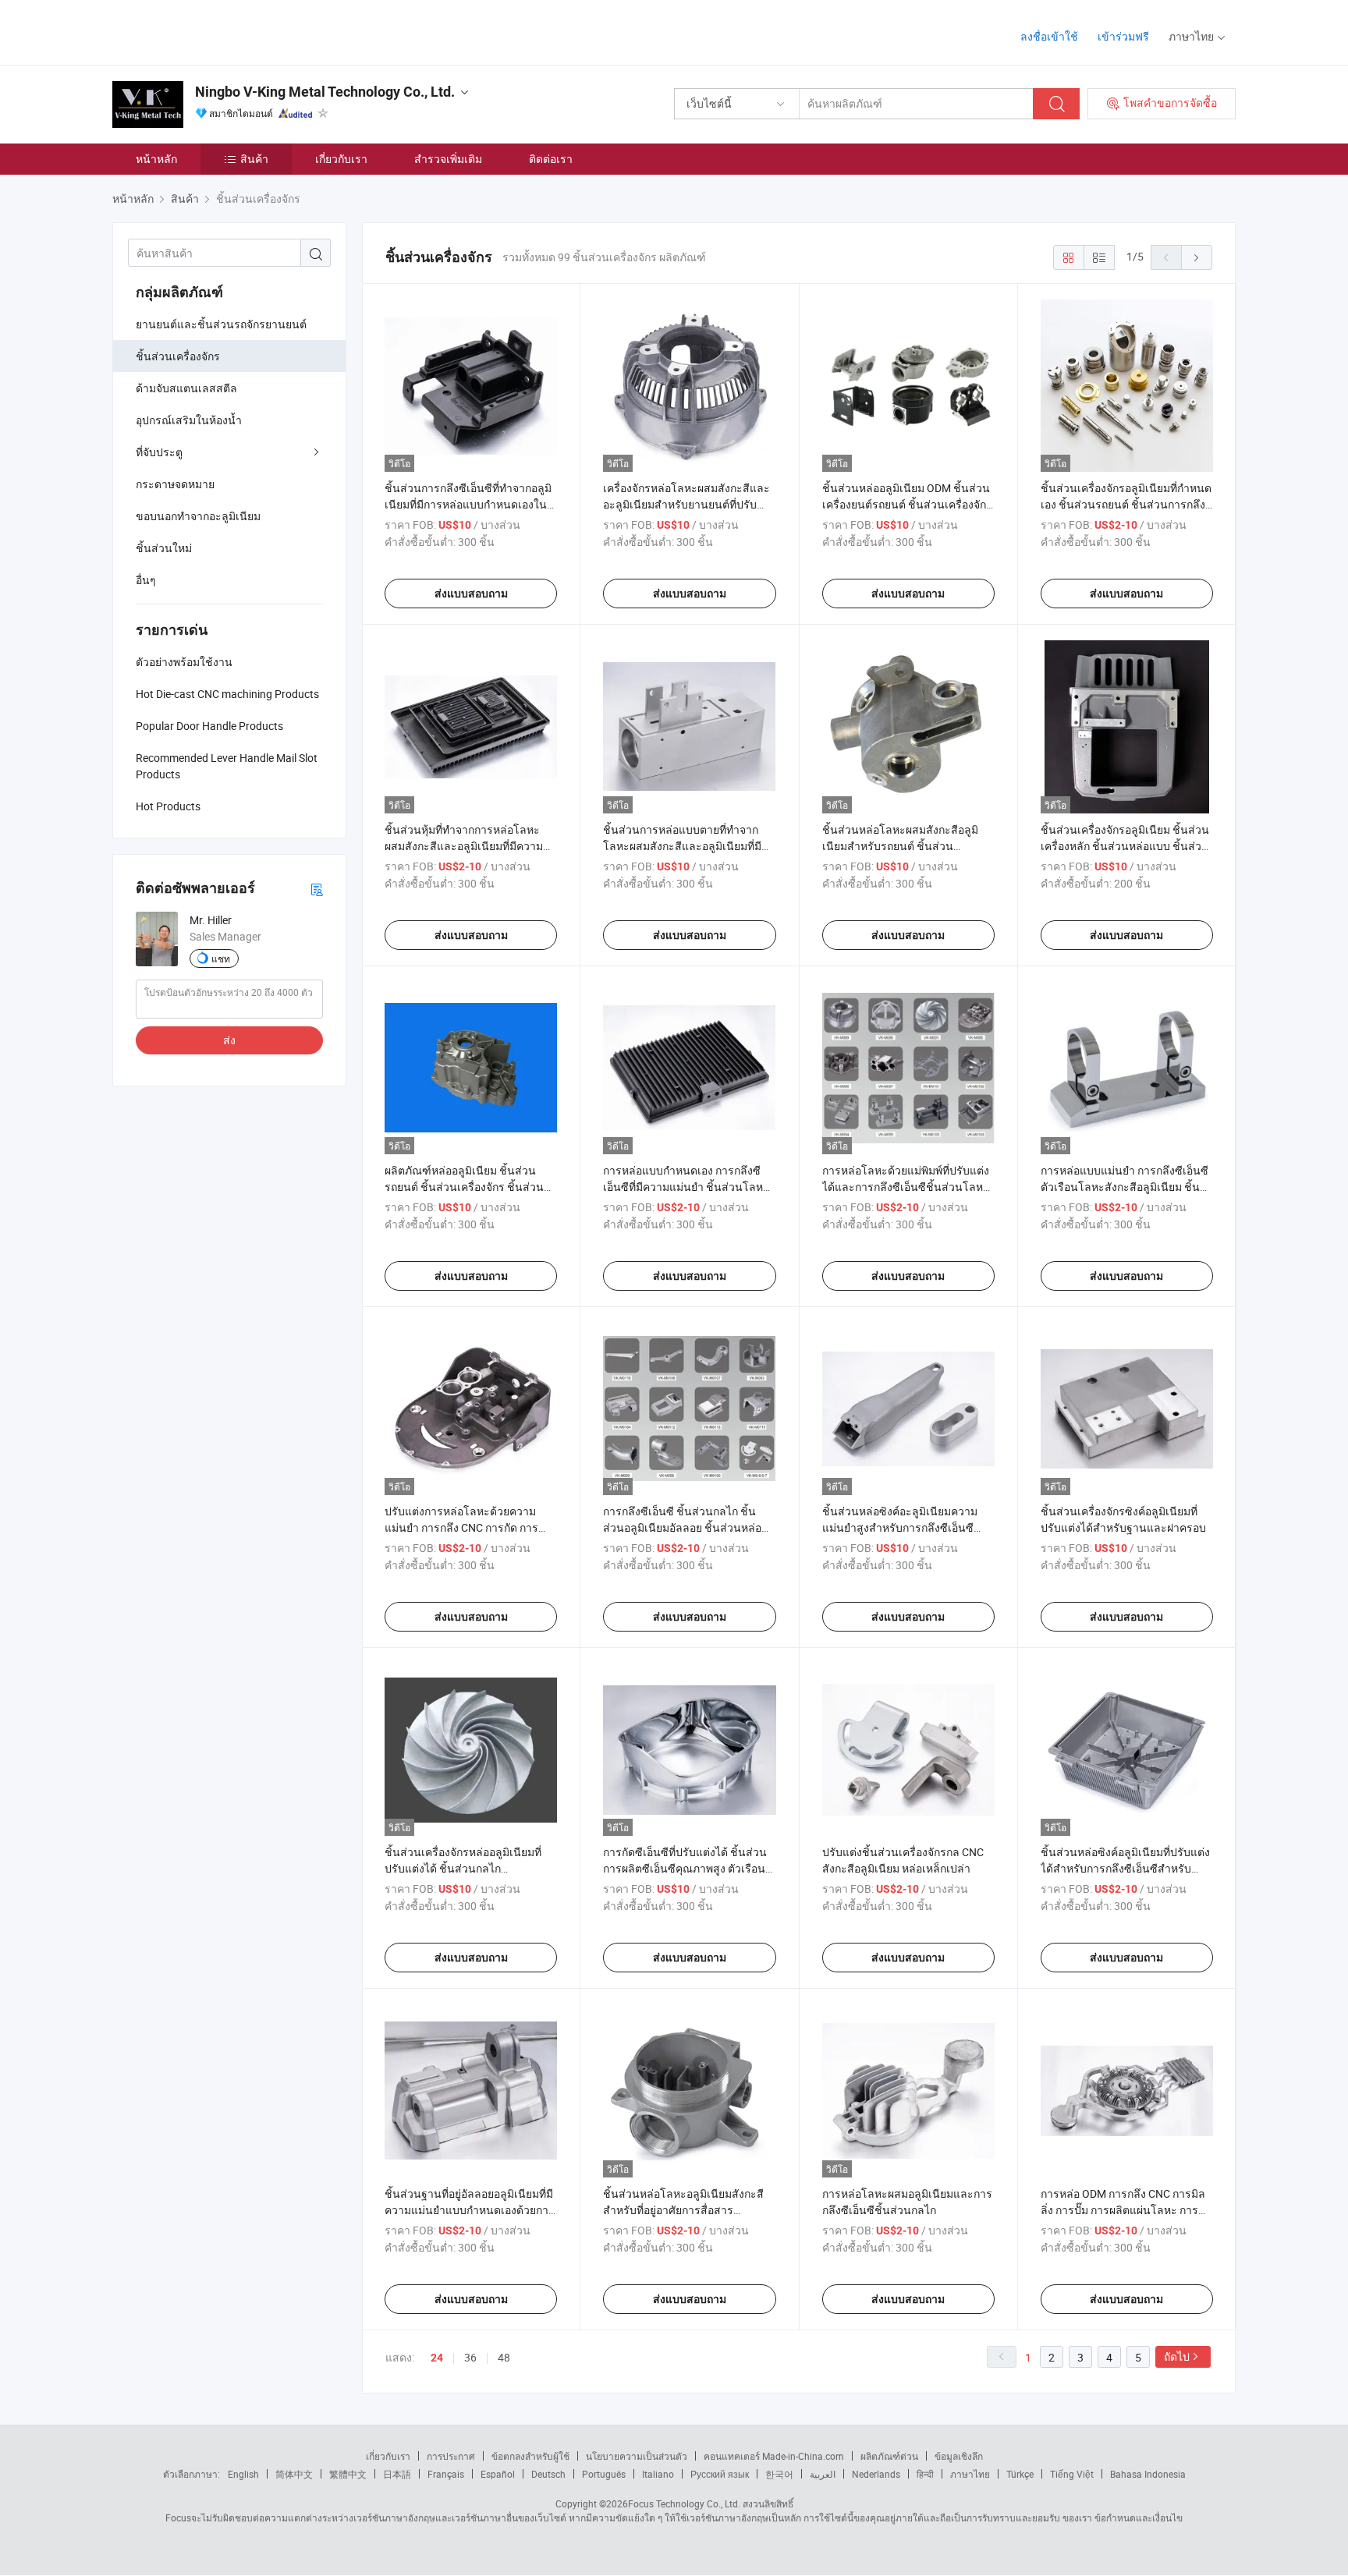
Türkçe (1020, 2474)
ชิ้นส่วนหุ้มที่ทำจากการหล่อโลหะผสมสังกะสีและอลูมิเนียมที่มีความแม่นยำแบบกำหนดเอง (464, 846)
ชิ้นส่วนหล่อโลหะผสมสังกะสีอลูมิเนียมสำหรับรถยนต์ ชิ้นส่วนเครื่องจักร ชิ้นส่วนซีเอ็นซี (900, 846)
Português (604, 2474)
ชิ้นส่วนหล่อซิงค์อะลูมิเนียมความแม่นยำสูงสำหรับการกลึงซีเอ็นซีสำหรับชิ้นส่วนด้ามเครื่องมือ (900, 1527)
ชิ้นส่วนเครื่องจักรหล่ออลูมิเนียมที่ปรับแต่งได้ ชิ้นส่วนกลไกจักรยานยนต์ (463, 1868)
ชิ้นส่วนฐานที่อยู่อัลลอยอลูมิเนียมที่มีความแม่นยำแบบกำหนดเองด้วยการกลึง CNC (470, 2210)
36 (470, 2357)
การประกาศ (451, 2456)
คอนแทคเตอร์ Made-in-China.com (774, 2456)
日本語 (397, 2474)
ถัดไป (1177, 2356)
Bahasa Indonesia (1148, 2474)
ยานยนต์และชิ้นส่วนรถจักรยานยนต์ (221, 324)
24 (437, 2358)
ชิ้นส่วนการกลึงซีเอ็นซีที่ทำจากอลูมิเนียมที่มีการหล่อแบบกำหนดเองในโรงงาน (468, 504)
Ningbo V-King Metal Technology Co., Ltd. (325, 92)
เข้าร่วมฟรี (1123, 36)
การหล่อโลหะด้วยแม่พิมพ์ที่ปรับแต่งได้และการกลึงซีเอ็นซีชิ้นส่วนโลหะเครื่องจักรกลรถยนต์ (906, 1187)
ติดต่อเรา (551, 159)
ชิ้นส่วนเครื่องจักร (178, 356)
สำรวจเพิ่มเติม (448, 159)
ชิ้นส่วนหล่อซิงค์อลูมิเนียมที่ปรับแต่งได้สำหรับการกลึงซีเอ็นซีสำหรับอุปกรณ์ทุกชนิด (1125, 1868)
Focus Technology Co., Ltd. (684, 2503)
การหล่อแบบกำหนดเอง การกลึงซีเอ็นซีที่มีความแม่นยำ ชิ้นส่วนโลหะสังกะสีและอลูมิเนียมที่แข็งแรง (686, 1187)
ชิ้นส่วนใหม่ (164, 548)
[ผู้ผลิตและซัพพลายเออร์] (213, 31)
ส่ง (229, 1040)
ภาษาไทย (970, 2474)
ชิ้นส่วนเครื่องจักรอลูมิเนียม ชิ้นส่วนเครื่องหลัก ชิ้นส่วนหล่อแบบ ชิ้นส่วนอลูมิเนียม (1125, 846)
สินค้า (254, 159)
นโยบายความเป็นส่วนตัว (637, 2456)
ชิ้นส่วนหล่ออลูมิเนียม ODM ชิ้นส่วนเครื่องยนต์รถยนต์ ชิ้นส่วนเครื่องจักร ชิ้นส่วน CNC (907, 504)
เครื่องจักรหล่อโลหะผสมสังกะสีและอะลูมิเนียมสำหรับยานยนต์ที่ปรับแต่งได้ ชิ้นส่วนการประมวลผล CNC (686, 504)
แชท (221, 958)
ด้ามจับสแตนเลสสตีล (186, 388)
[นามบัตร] (317, 889)
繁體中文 (348, 2474)
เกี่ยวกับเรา (341, 159)
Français (446, 2474)
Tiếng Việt (1072, 2474)
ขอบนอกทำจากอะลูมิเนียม (198, 516)
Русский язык (720, 2474)
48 (504, 2357)
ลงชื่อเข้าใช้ (1049, 36)
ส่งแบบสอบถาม (471, 594)
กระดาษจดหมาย (175, 484)
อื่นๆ (146, 580)
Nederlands (876, 2474)
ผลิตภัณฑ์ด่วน (889, 2456)
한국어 (779, 2474)
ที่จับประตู (159, 452)
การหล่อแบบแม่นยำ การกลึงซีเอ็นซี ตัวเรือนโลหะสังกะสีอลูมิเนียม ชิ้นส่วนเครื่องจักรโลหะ (1125, 1187)
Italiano (658, 2474)
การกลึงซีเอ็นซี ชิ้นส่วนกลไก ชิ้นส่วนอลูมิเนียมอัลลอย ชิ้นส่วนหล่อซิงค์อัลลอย (682, 1527)
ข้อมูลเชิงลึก (959, 2456)
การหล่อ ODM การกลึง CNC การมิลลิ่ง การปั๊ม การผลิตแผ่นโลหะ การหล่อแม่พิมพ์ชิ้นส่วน (1123, 2210)
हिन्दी (925, 2474)
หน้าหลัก (156, 159)
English (243, 2474)
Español (498, 2474)
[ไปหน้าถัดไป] (1197, 257)
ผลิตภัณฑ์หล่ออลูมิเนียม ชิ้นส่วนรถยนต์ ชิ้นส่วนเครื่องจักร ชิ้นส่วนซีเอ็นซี (468, 1187)
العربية (823, 2474)
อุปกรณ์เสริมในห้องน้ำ (189, 420)
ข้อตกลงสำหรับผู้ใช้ (530, 2456)
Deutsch (548, 2474)
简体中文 (294, 2474)
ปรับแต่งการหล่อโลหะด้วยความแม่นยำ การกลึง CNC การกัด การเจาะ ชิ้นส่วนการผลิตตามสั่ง (461, 1527)
